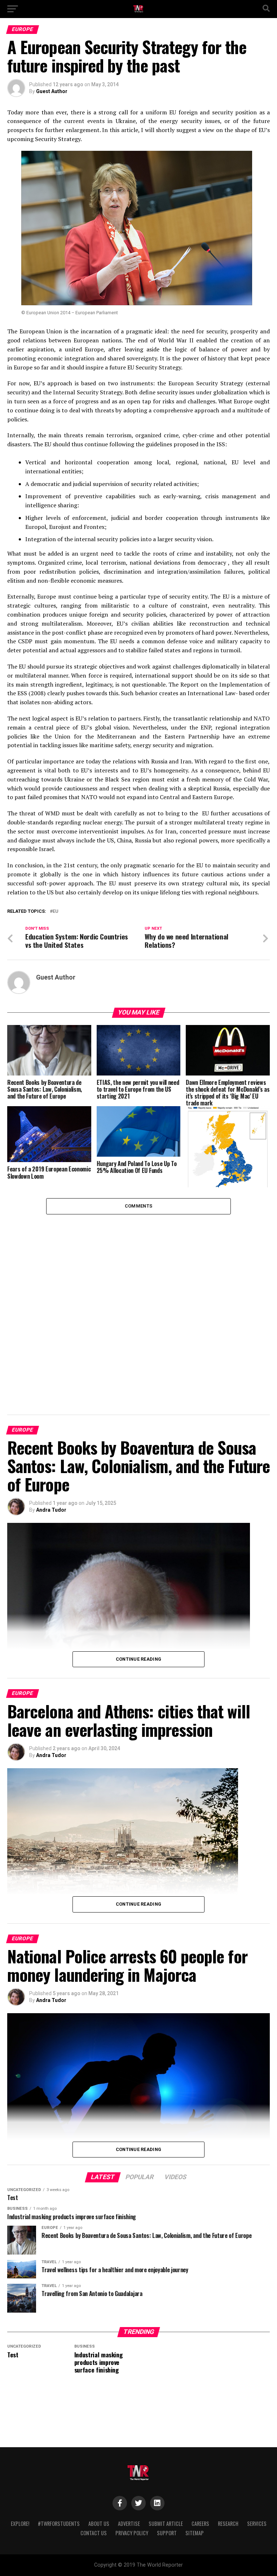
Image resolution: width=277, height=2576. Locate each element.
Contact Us (94, 2533)
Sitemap (195, 2533)
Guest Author (52, 91)
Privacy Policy (132, 2533)
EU (56, 912)
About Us (99, 2524)
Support (167, 2533)
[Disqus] (138, 1305)
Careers (200, 2524)
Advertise (129, 2524)
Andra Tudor (51, 1510)
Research (228, 2524)
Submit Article (166, 2524)
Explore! (20, 2524)
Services (257, 2524)
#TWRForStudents (59, 2524)
